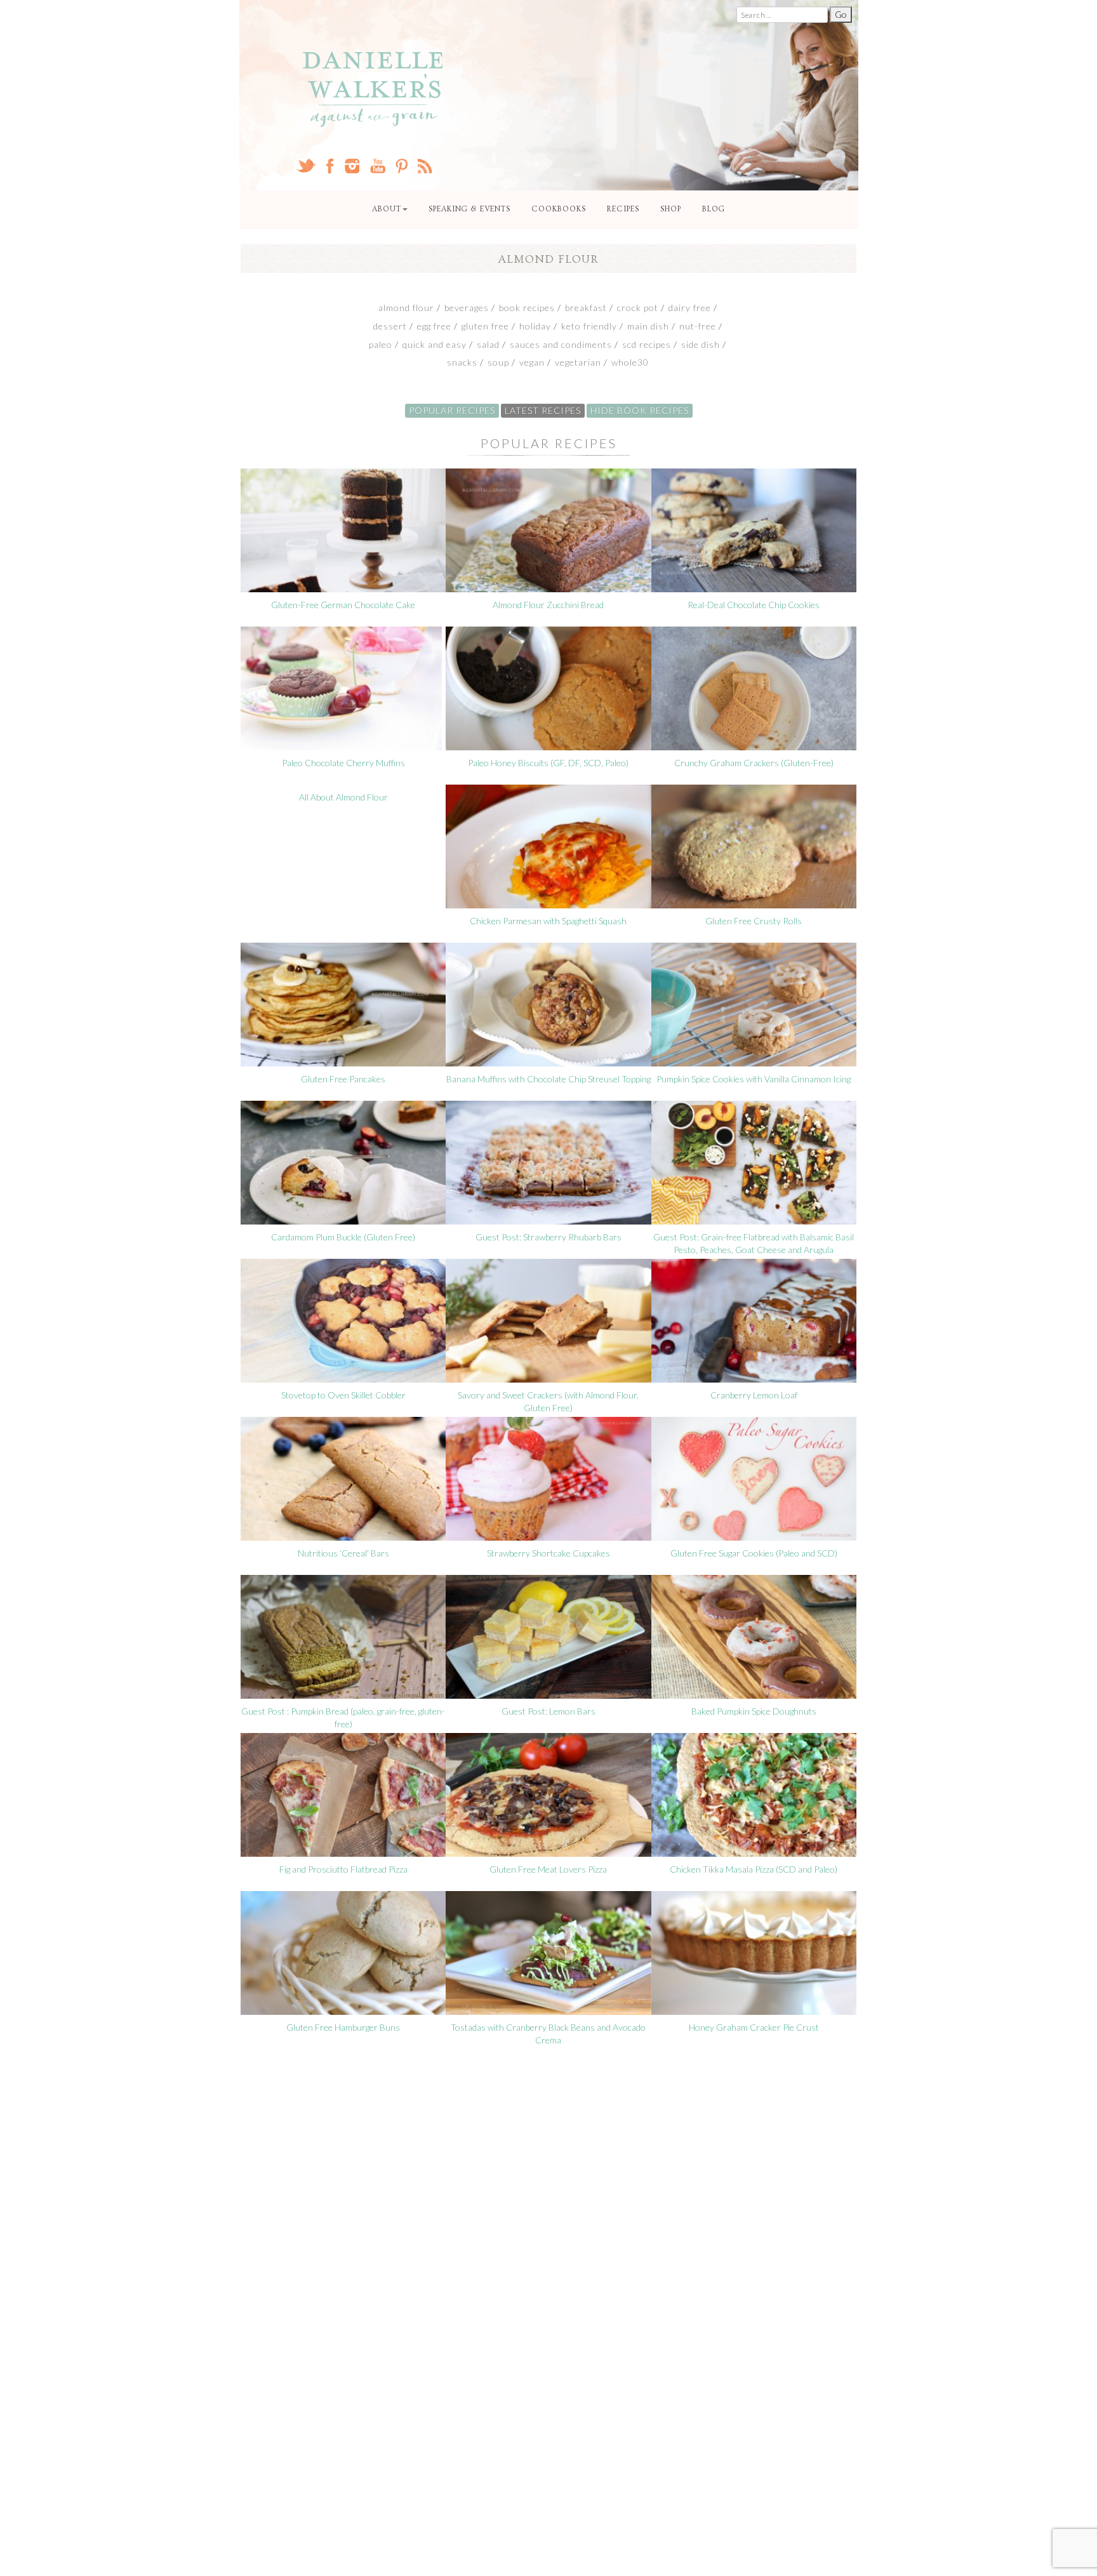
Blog (714, 209)
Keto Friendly (589, 326)
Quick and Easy (435, 344)
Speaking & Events (469, 209)
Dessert (390, 326)
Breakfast (586, 308)
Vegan (532, 362)
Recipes (623, 209)
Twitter (306, 166)
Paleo (381, 344)
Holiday (535, 326)
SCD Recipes (647, 344)
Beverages (467, 308)
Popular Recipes (452, 410)
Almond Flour (406, 308)
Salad (488, 344)
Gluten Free (485, 326)
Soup (498, 362)
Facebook (330, 166)
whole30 (630, 362)
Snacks (462, 362)
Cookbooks (559, 209)
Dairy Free (690, 308)
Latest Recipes (543, 410)
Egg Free (434, 326)
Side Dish (701, 344)
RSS (425, 166)
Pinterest (402, 166)
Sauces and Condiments (561, 344)
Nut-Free (698, 326)
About (387, 209)
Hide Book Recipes (640, 410)
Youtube (377, 166)
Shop (671, 209)
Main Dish (648, 326)
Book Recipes (527, 308)
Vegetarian (578, 362)
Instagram (352, 166)
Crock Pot (638, 308)
